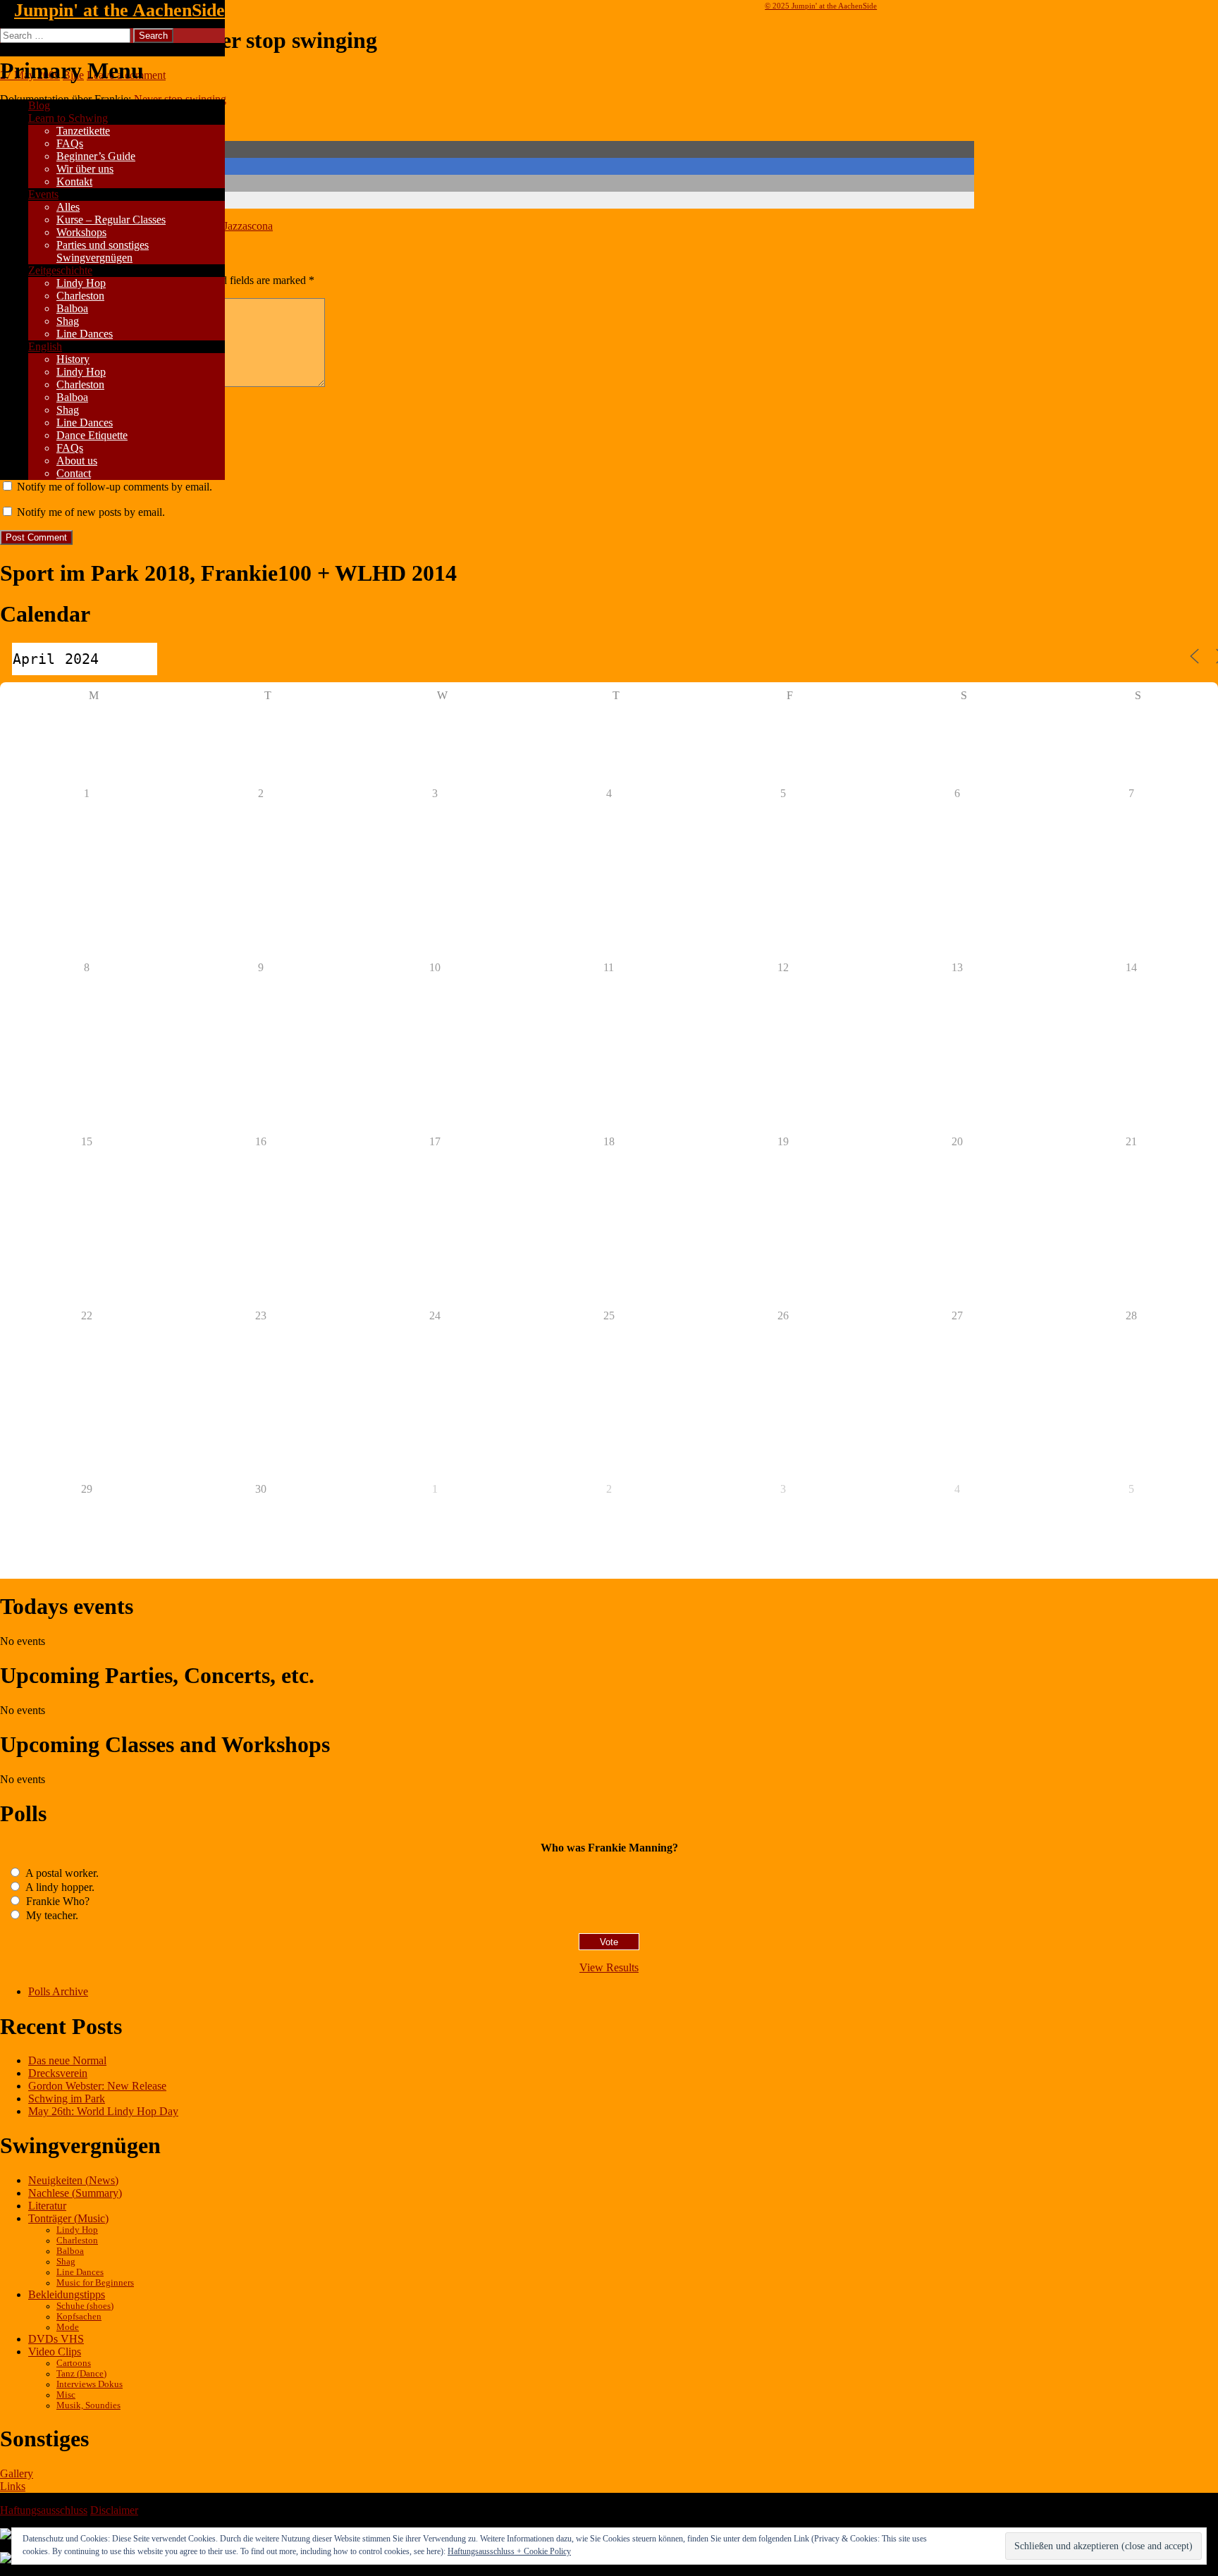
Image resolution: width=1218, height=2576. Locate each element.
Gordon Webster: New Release (97, 2086)
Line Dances (85, 334)
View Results (609, 1967)
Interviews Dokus (90, 2384)
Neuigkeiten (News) (73, 2180)
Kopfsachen (79, 2317)
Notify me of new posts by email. (91, 512)
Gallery (17, 2473)
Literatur (47, 2206)
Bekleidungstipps (67, 2294)
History (73, 359)
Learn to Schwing (68, 118)
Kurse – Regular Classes (111, 220)
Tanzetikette (83, 131)
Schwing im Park (67, 2099)
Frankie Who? (56, 1901)
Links (13, 2486)
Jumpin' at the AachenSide (119, 10)
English (45, 346)
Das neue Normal (67, 2060)
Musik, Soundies (88, 2405)
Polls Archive (58, 1991)
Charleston (80, 296)
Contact (74, 473)
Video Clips (55, 2352)
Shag (68, 321)
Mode (68, 2327)
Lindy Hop (81, 283)
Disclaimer (114, 2510)
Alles (68, 207)
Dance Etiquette (92, 435)
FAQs (70, 143)
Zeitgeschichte (60, 270)
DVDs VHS (56, 2339)
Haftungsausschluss (44, 2510)
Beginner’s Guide (96, 156)
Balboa (72, 308)
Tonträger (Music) (68, 2218)
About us (77, 461)
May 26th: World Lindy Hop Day (103, 2111)
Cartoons (74, 2363)
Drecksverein (58, 2073)
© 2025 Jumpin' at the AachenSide (821, 6)
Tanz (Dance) (81, 2374)
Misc (66, 2395)
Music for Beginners (95, 2283)
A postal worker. (61, 1873)
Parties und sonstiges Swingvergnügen (103, 251)
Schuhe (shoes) (85, 2306)
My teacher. (51, 1915)
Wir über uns (85, 169)
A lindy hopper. (59, 1887)
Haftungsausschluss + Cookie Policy (509, 2551)
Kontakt (74, 181)
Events (43, 194)
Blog (39, 105)
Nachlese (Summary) (75, 2193)
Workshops (81, 232)
